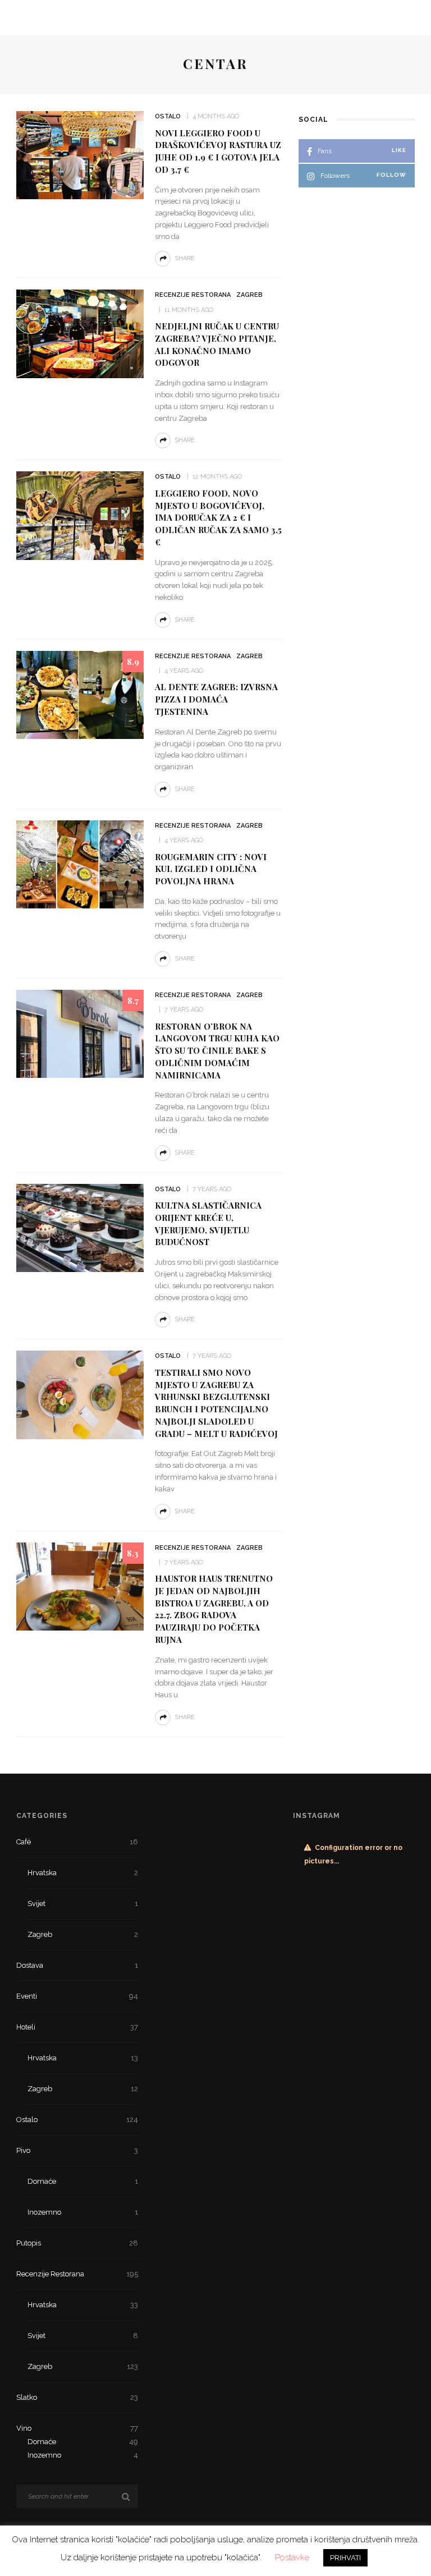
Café (77, 1842)
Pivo (77, 2150)
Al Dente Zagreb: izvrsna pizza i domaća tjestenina (216, 699)
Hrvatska (83, 1873)
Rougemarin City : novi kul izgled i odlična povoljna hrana (211, 869)
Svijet (83, 1904)
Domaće (83, 2181)
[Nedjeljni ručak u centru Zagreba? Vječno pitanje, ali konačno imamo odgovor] (80, 333)
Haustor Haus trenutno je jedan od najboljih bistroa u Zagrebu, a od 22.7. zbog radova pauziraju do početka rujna (214, 1609)
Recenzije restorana (193, 295)
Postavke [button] (292, 2557)
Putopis (77, 2243)
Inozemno (83, 2212)
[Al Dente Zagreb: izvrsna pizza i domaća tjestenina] (80, 694)
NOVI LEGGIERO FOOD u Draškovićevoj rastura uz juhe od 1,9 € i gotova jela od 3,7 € (218, 151)
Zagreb (249, 295)
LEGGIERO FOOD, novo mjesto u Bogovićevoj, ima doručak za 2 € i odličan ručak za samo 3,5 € (218, 518)
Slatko (77, 2397)
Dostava (77, 1965)
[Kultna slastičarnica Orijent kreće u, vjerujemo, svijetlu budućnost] (80, 1227)
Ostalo (168, 116)
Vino (77, 2428)
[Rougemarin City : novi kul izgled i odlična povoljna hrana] (80, 864)
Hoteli (77, 2027)
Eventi (77, 1996)
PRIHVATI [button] (345, 2558)
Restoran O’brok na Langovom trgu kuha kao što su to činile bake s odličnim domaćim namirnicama (217, 1051)
